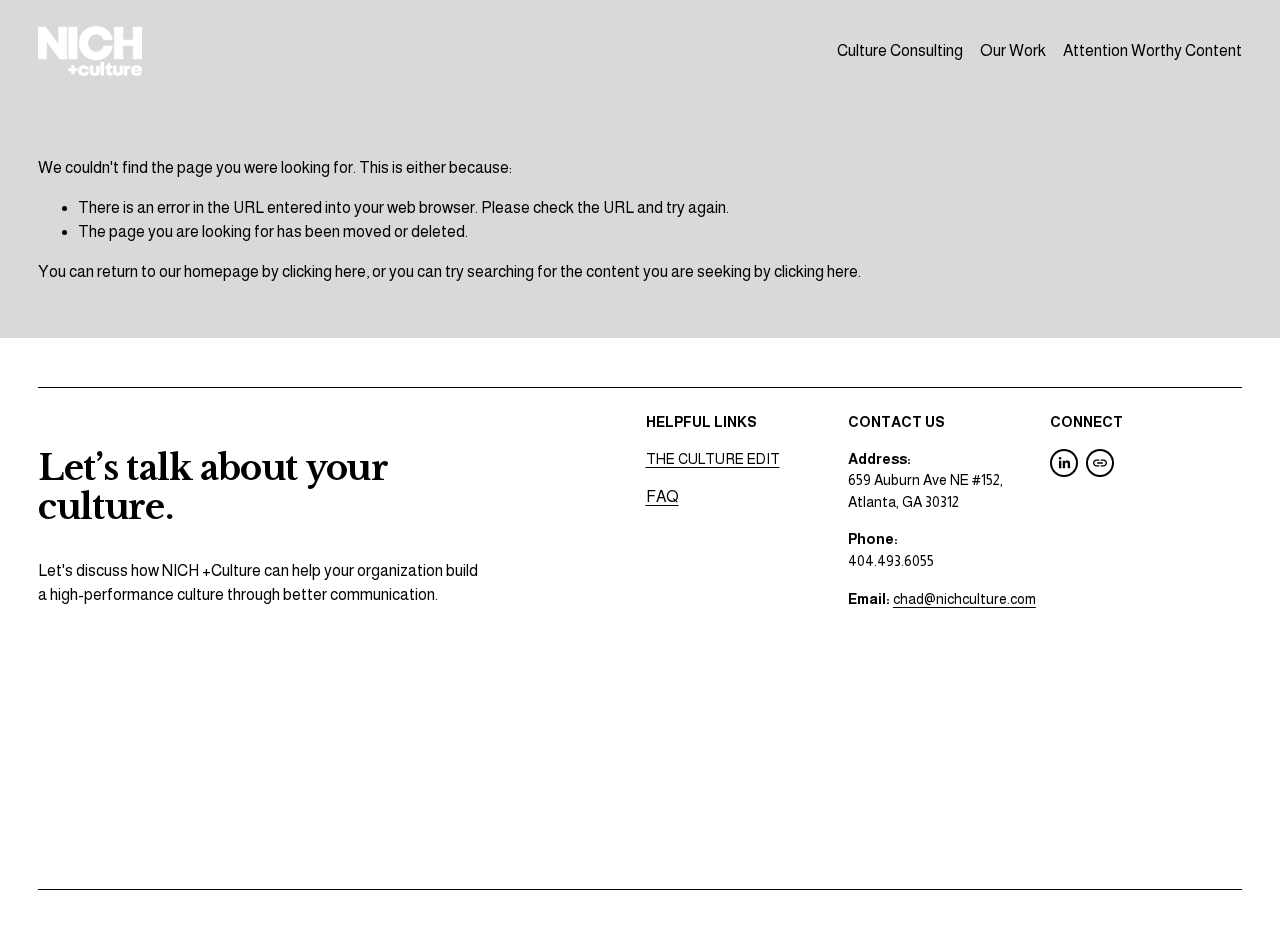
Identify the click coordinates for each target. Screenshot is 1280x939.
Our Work (1013, 50)
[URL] (1100, 463)
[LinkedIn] (1064, 463)
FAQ (662, 496)
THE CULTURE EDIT (713, 459)
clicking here (324, 271)
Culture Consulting (900, 50)
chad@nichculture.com (964, 599)
